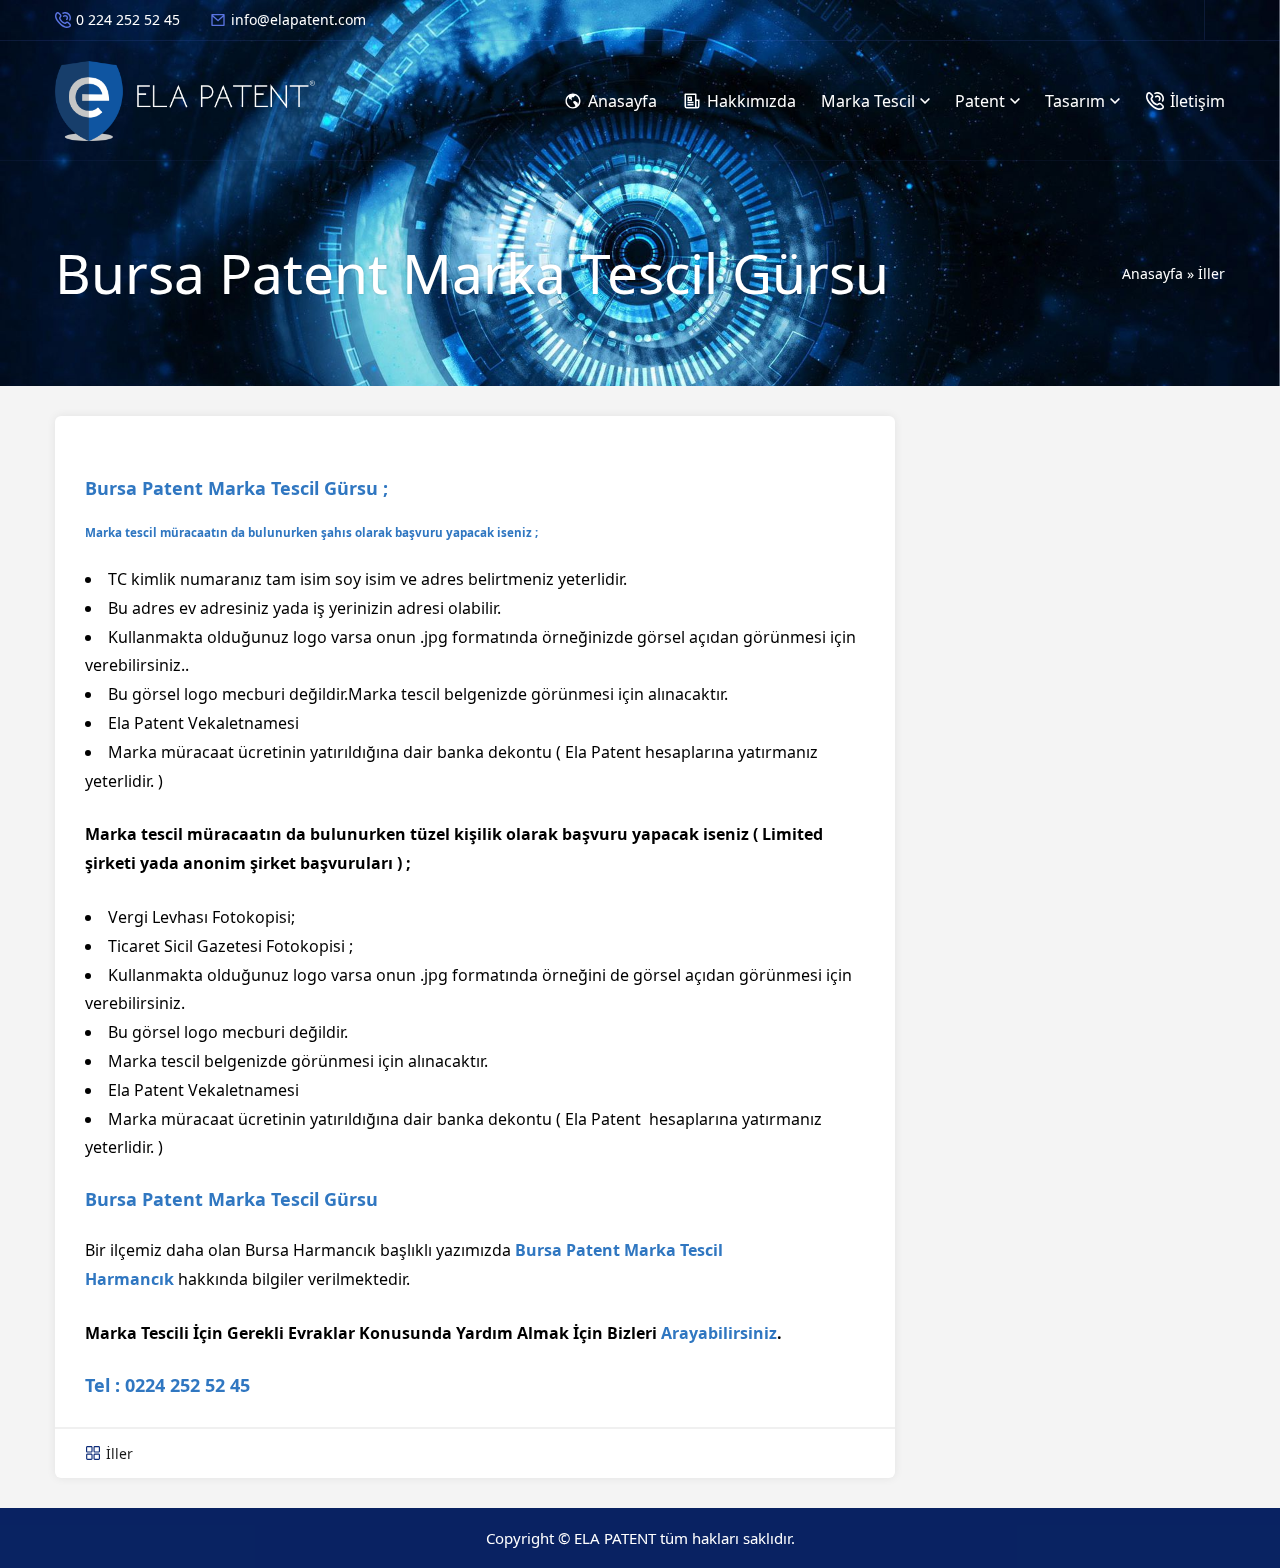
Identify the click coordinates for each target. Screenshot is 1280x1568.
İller (1211, 273)
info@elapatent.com (298, 19)
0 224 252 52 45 (128, 19)
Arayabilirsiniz (719, 1333)
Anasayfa (1152, 273)
